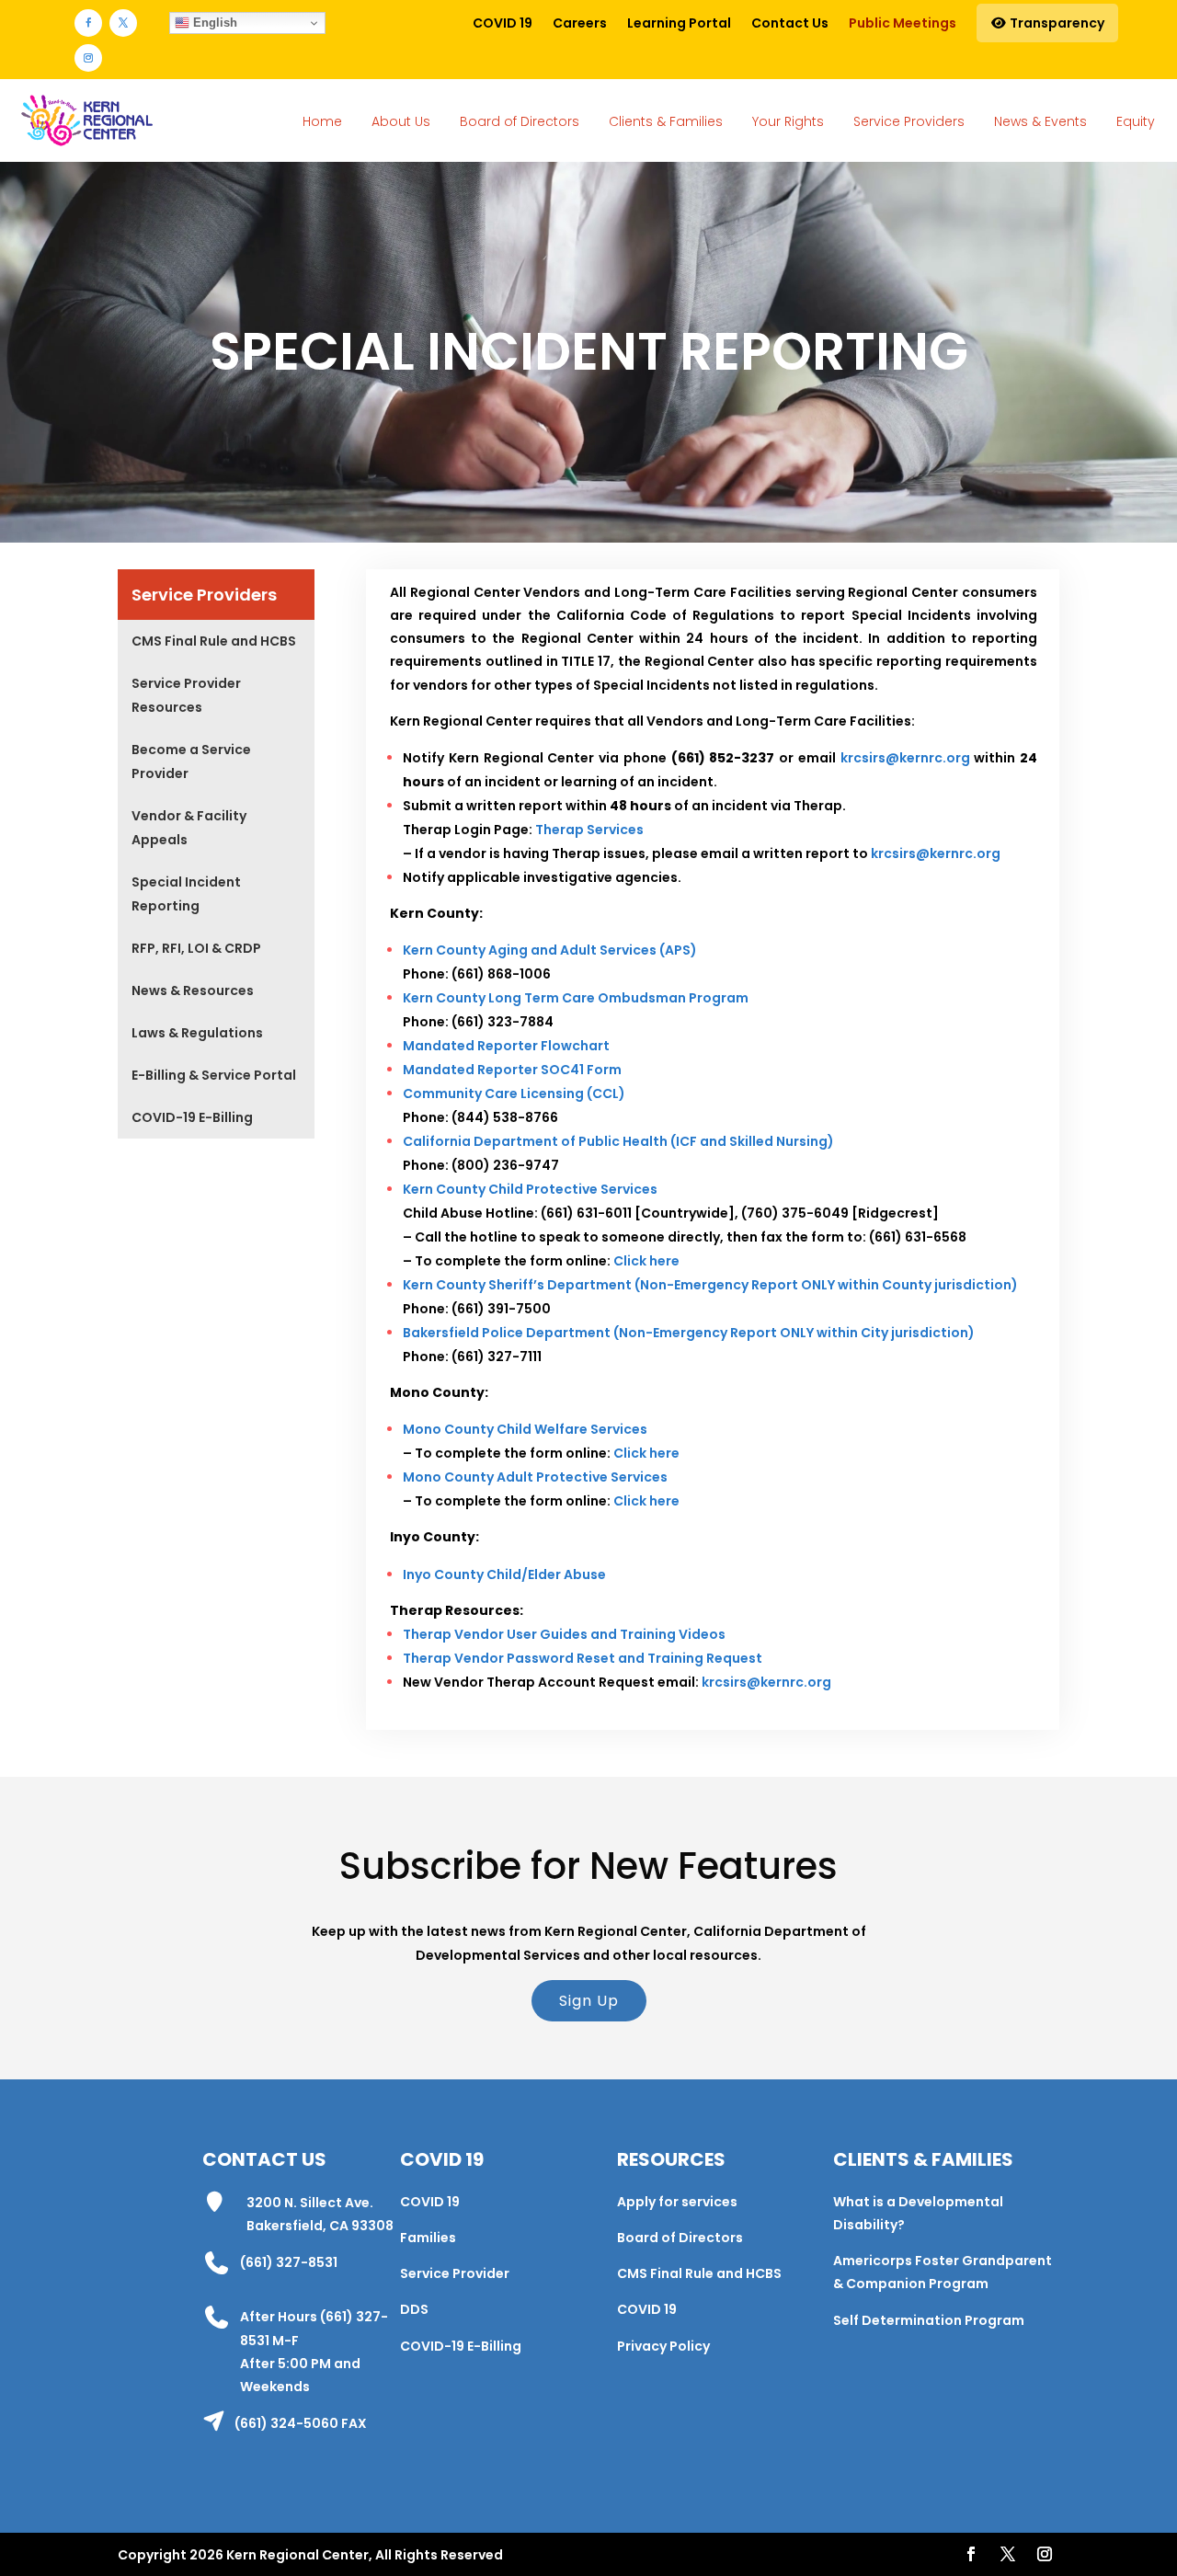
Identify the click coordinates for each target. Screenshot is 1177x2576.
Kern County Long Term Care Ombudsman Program (576, 998)
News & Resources (193, 990)
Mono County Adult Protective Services (535, 1477)
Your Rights (788, 121)
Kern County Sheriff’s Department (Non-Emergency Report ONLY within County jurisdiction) (710, 1285)
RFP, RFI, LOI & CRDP (196, 948)
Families (428, 2238)
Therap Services (589, 830)
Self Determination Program (929, 2320)
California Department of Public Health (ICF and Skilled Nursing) (618, 1141)
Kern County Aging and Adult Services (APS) (550, 950)
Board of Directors (520, 121)
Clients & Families (666, 121)
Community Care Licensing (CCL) (514, 1093)
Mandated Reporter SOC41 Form (512, 1070)
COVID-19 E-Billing (192, 1117)
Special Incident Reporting (186, 894)
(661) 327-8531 (289, 2262)
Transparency (1056, 23)
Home (322, 121)
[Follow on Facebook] (88, 23)
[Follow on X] (123, 23)
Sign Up (589, 2001)
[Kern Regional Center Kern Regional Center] (86, 121)
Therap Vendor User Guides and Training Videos (564, 1634)
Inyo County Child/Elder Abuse (504, 1574)
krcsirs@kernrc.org (905, 758)
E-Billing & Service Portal (214, 1075)
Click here (646, 1261)
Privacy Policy (663, 2346)
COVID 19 (503, 23)
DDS (414, 2309)
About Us (401, 121)
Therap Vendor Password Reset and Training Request (583, 1658)
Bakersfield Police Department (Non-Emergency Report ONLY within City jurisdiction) (689, 1333)
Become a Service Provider (191, 761)
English (213, 23)
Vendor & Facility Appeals (189, 828)
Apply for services (677, 2202)
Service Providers (909, 121)
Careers (580, 23)
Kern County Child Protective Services (530, 1189)
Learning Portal (679, 23)
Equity (1136, 121)
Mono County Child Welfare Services (525, 1429)
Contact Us (790, 23)
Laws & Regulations (197, 1033)
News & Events (1040, 121)
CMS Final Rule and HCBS (214, 641)
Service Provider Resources (186, 695)
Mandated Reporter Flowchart (506, 1046)
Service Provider (455, 2273)
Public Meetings (903, 23)
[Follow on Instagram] (88, 58)
